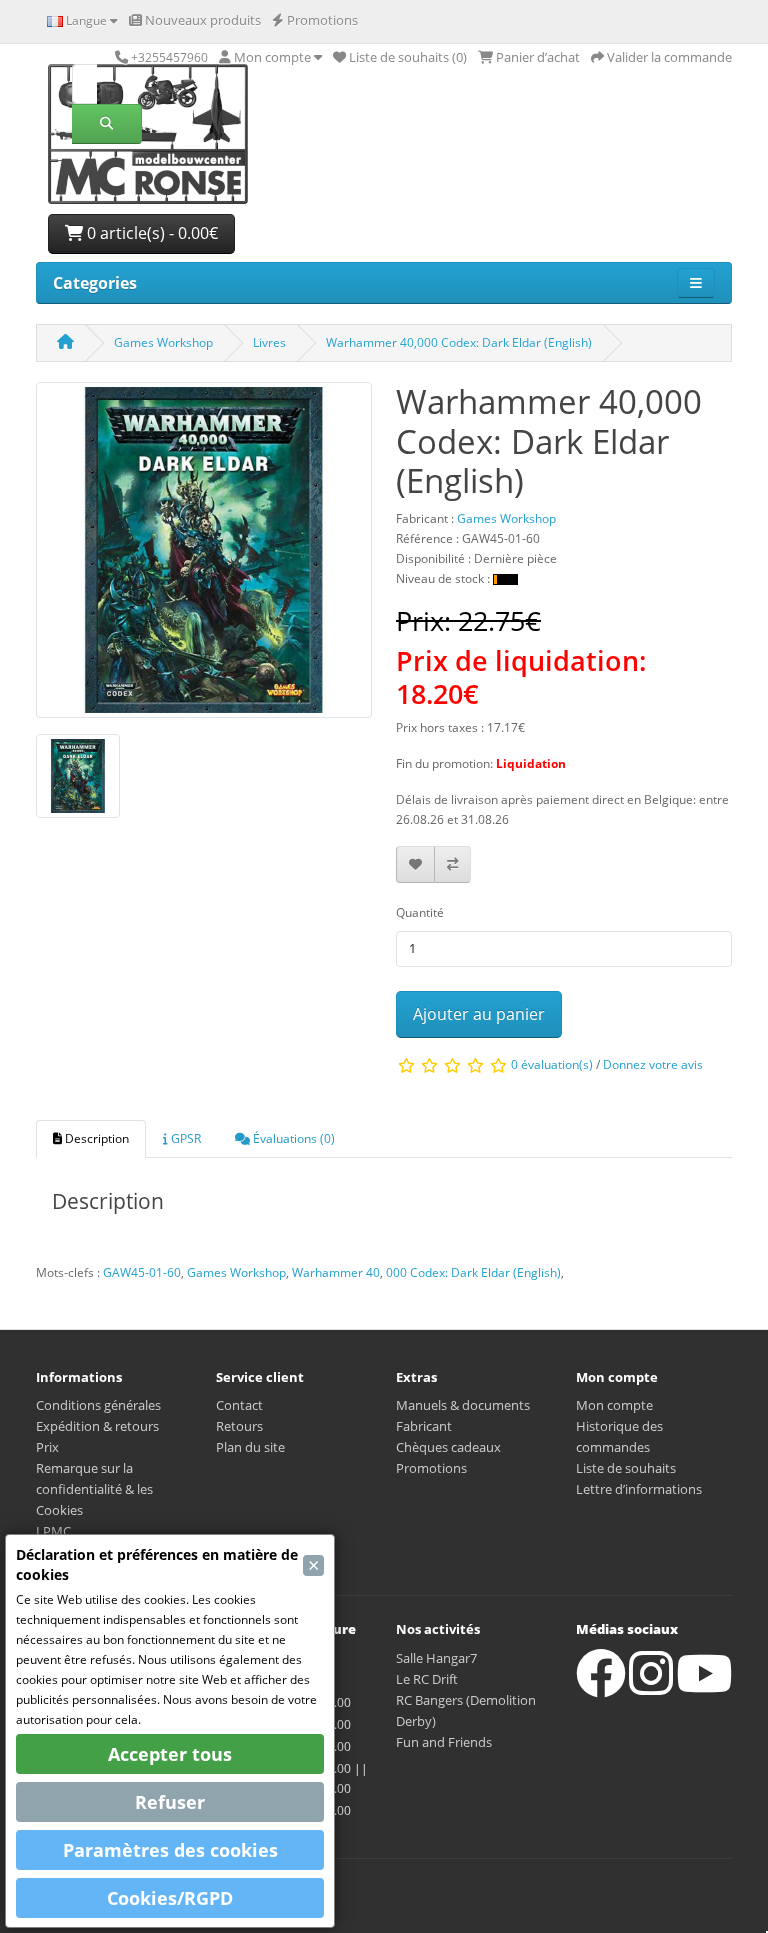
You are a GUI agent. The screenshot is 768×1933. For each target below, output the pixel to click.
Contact (239, 1405)
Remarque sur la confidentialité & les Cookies (94, 1489)
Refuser (170, 1802)
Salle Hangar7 (436, 1658)
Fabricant (424, 1426)
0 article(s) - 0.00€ (150, 233)
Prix (47, 1447)
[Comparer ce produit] (452, 864)
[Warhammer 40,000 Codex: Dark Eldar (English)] (204, 556)
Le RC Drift (427, 1679)
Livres (269, 342)
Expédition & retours (97, 1426)
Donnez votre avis (653, 1065)
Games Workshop (163, 342)
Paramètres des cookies (170, 1850)
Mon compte (614, 1405)
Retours (239, 1426)
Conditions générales (98, 1405)
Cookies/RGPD (170, 1898)
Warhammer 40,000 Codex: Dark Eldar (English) (459, 342)
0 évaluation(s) (552, 1065)
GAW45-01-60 (142, 1272)
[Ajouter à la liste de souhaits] (415, 864)
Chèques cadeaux (448, 1447)
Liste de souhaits (626, 1468)
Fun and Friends (444, 1742)
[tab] (91, 1139)
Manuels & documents (463, 1405)
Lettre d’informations (639, 1489)
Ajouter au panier (479, 1014)
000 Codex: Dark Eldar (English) (473, 1272)
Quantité (420, 912)
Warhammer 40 (336, 1272)
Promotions (431, 1468)
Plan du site (250, 1447)
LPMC (53, 1531)
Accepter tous (170, 1754)
